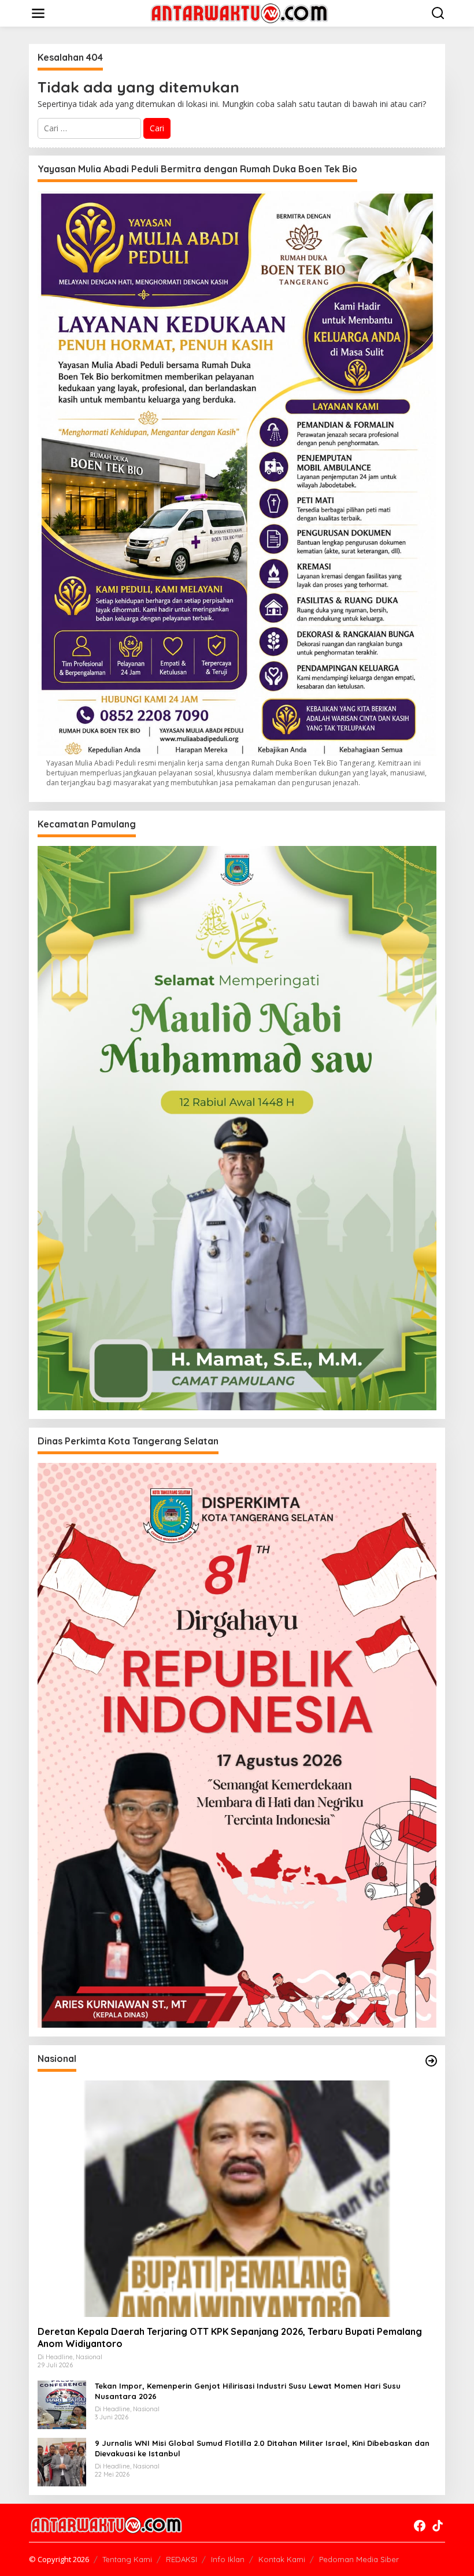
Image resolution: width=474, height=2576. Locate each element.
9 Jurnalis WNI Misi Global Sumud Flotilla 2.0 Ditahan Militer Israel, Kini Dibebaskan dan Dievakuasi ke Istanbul (262, 2448)
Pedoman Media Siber (359, 2559)
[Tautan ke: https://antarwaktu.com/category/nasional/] (431, 2061)
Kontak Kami (282, 2559)
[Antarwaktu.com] (239, 12)
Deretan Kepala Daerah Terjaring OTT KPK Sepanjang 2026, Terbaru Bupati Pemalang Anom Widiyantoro (230, 2337)
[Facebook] (420, 2526)
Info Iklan (228, 2559)
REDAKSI (182, 2559)
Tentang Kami (127, 2559)
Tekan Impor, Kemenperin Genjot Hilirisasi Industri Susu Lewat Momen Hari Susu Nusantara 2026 (248, 2391)
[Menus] (38, 13)
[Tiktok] (438, 2526)
